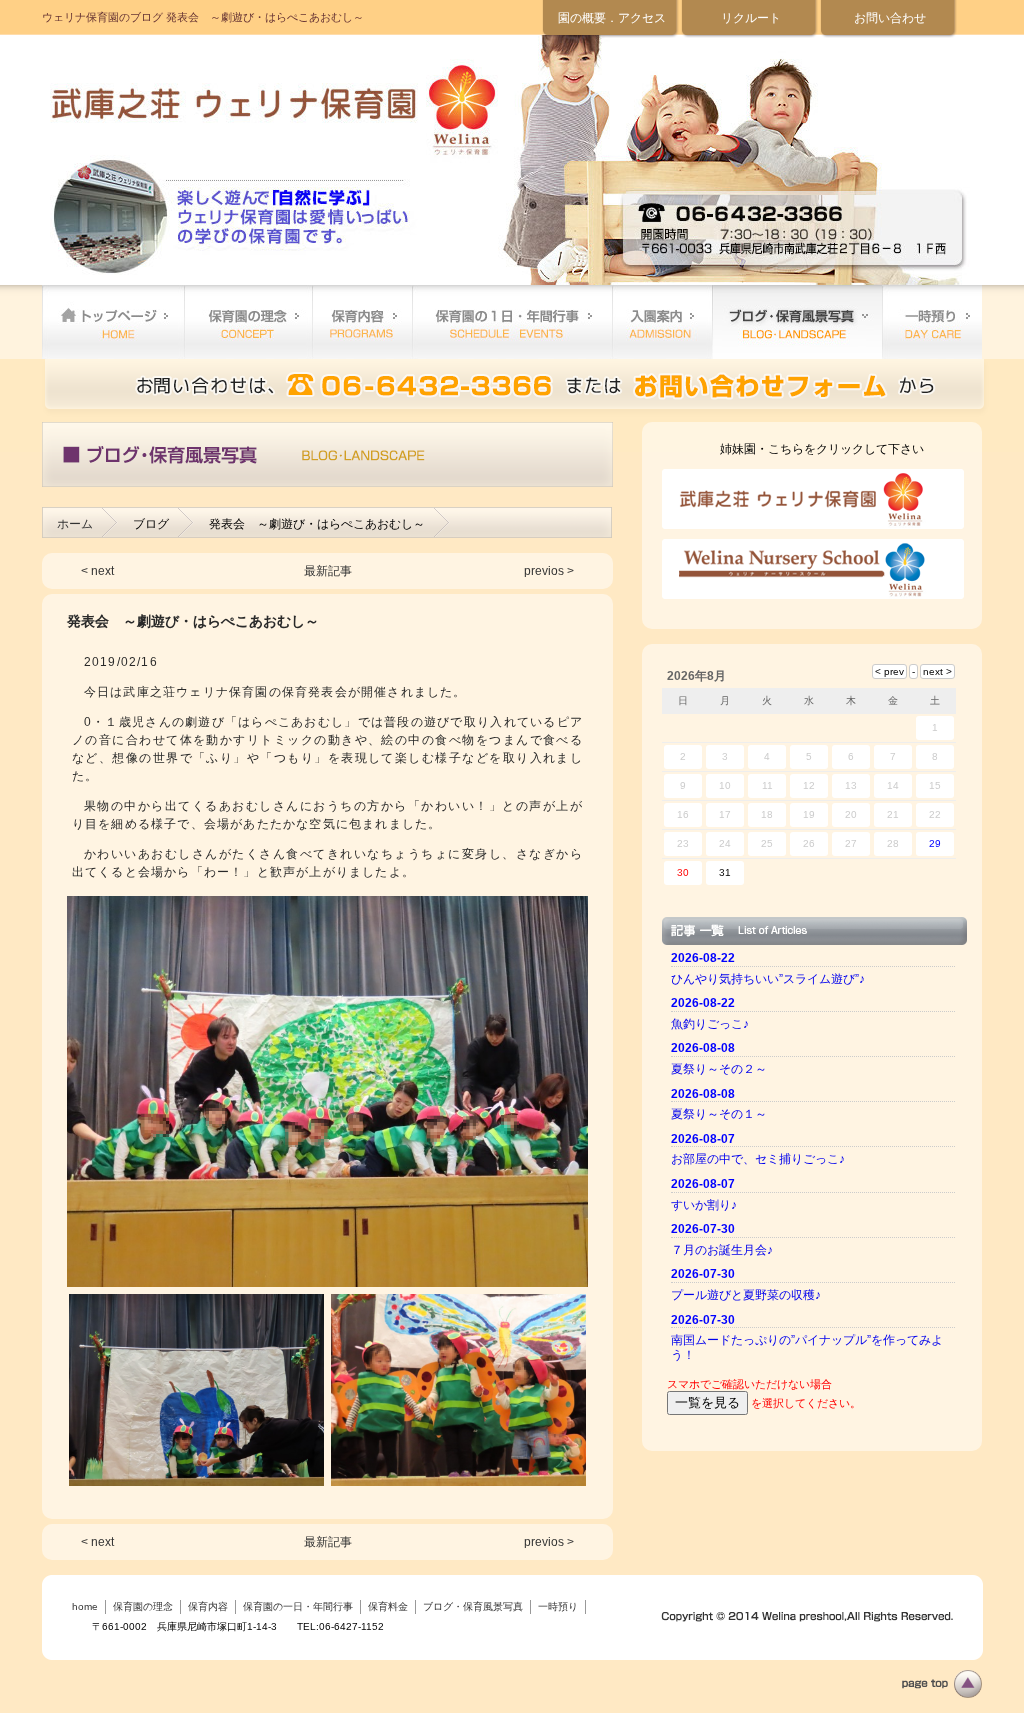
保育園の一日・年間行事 (512, 322)
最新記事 (328, 571)
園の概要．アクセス (612, 18)
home (113, 322)
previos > (549, 571)
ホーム (75, 524)
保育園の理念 (248, 322)
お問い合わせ (890, 18)
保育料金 (662, 322)
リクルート (751, 18)
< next (97, 571)
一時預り (932, 322)
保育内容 (362, 322)
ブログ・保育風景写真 (797, 322)
